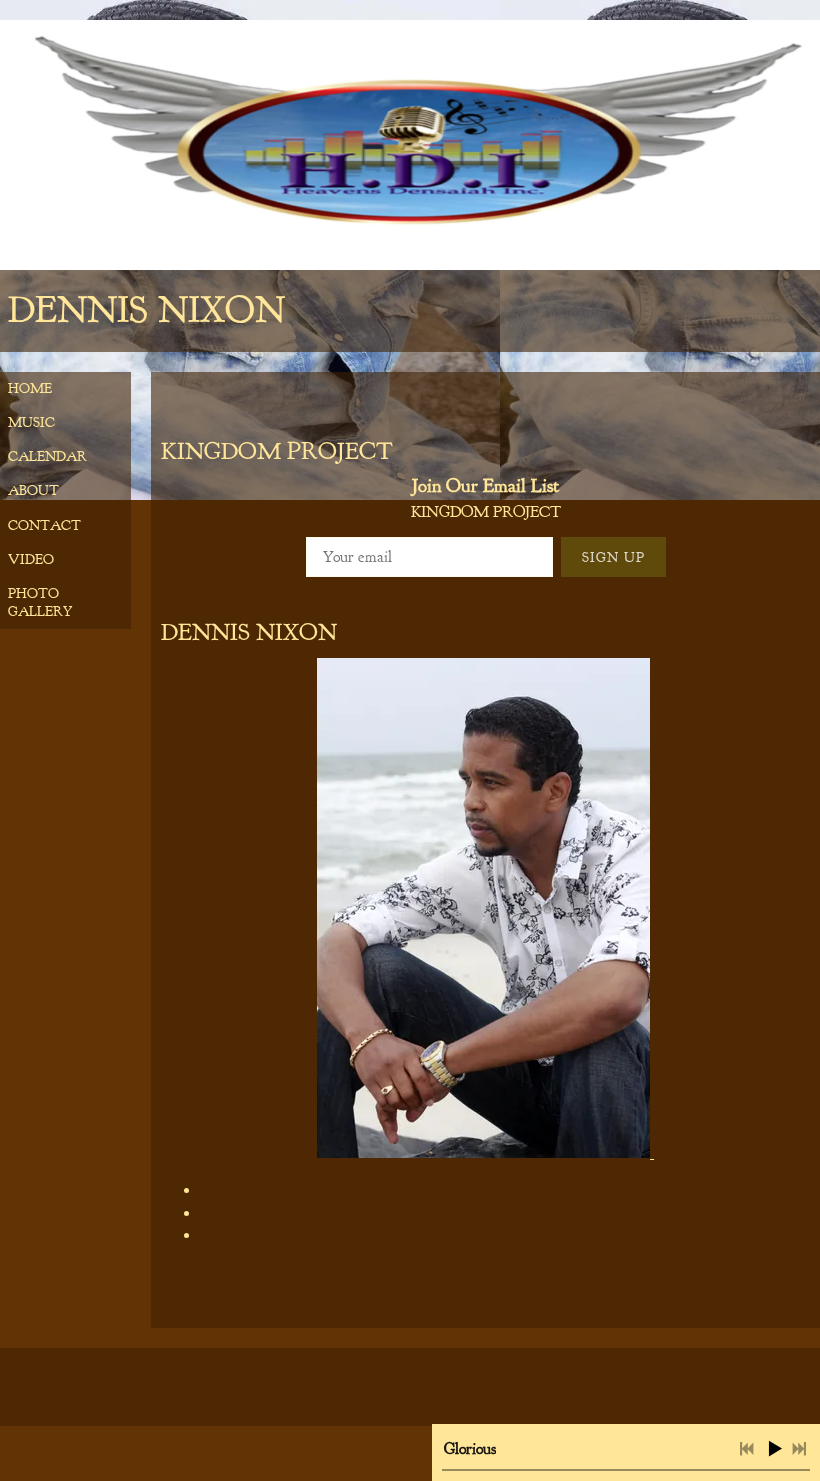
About (33, 490)
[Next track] (799, 1449)
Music (31, 422)
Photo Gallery (40, 602)
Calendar (47, 456)
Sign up (613, 557)
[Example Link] (203, 1214)
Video (31, 559)
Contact (44, 525)
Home (30, 388)
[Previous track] (747, 1449)
